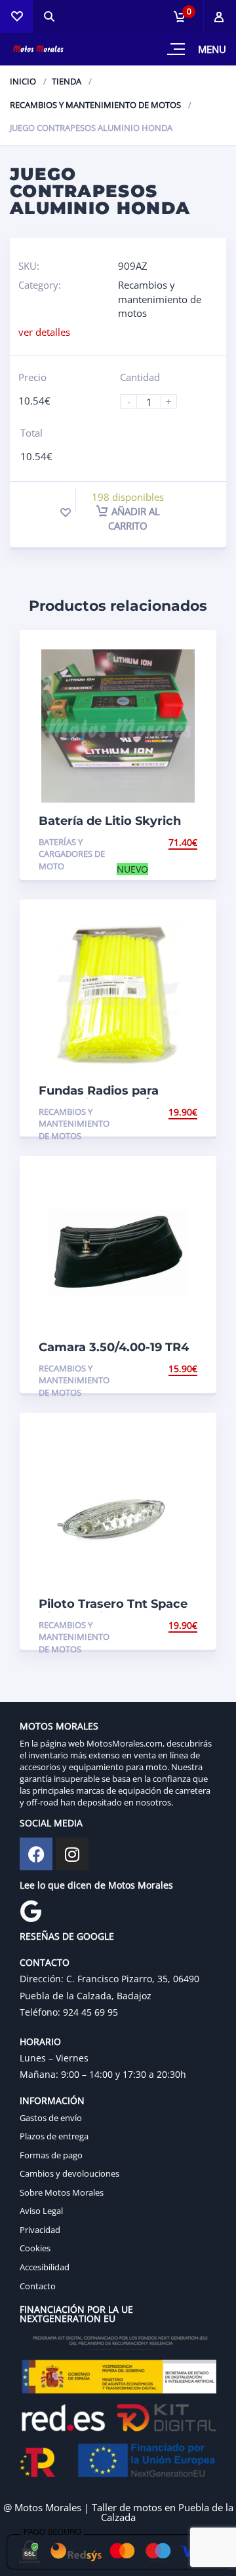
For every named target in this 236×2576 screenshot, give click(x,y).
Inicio (23, 81)
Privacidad (40, 2230)
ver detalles (44, 332)
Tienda (67, 81)
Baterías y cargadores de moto (72, 854)
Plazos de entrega (54, 2136)
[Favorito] (66, 513)
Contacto (38, 2286)
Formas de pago (51, 2155)
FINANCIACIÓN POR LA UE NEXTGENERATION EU (76, 2314)
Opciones (174, 1112)
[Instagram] (72, 1854)
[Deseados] (16, 16)
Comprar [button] (175, 842)
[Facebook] (36, 1854)
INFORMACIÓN (52, 2100)
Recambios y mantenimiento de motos (95, 105)
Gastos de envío (51, 2118)
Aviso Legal (41, 2211)
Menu (212, 49)
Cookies (35, 2248)
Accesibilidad (45, 2267)
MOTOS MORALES (59, 1726)
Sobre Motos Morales (62, 2192)
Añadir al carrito (134, 518)
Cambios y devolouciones (69, 2173)
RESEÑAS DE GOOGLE (67, 1936)
